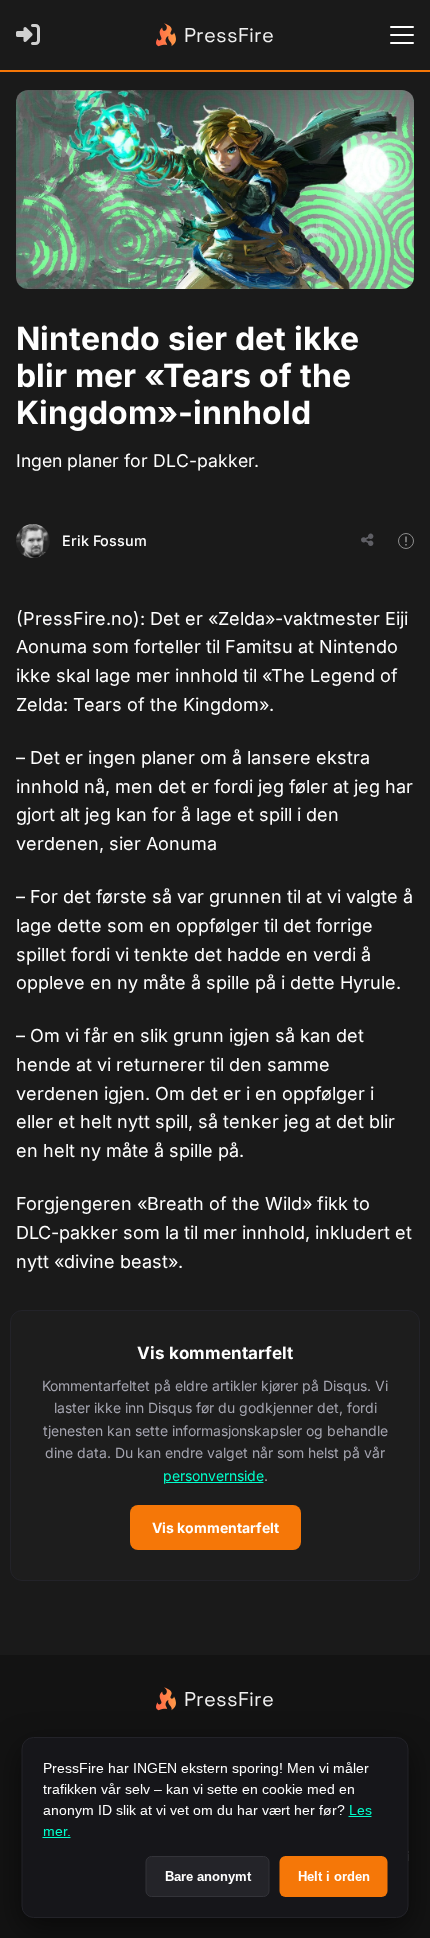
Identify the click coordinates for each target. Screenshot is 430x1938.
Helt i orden (334, 1876)
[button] (215, 1445)
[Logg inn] (32, 35)
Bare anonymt (208, 1876)
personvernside (213, 1475)
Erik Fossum (104, 540)
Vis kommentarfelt (215, 1527)
